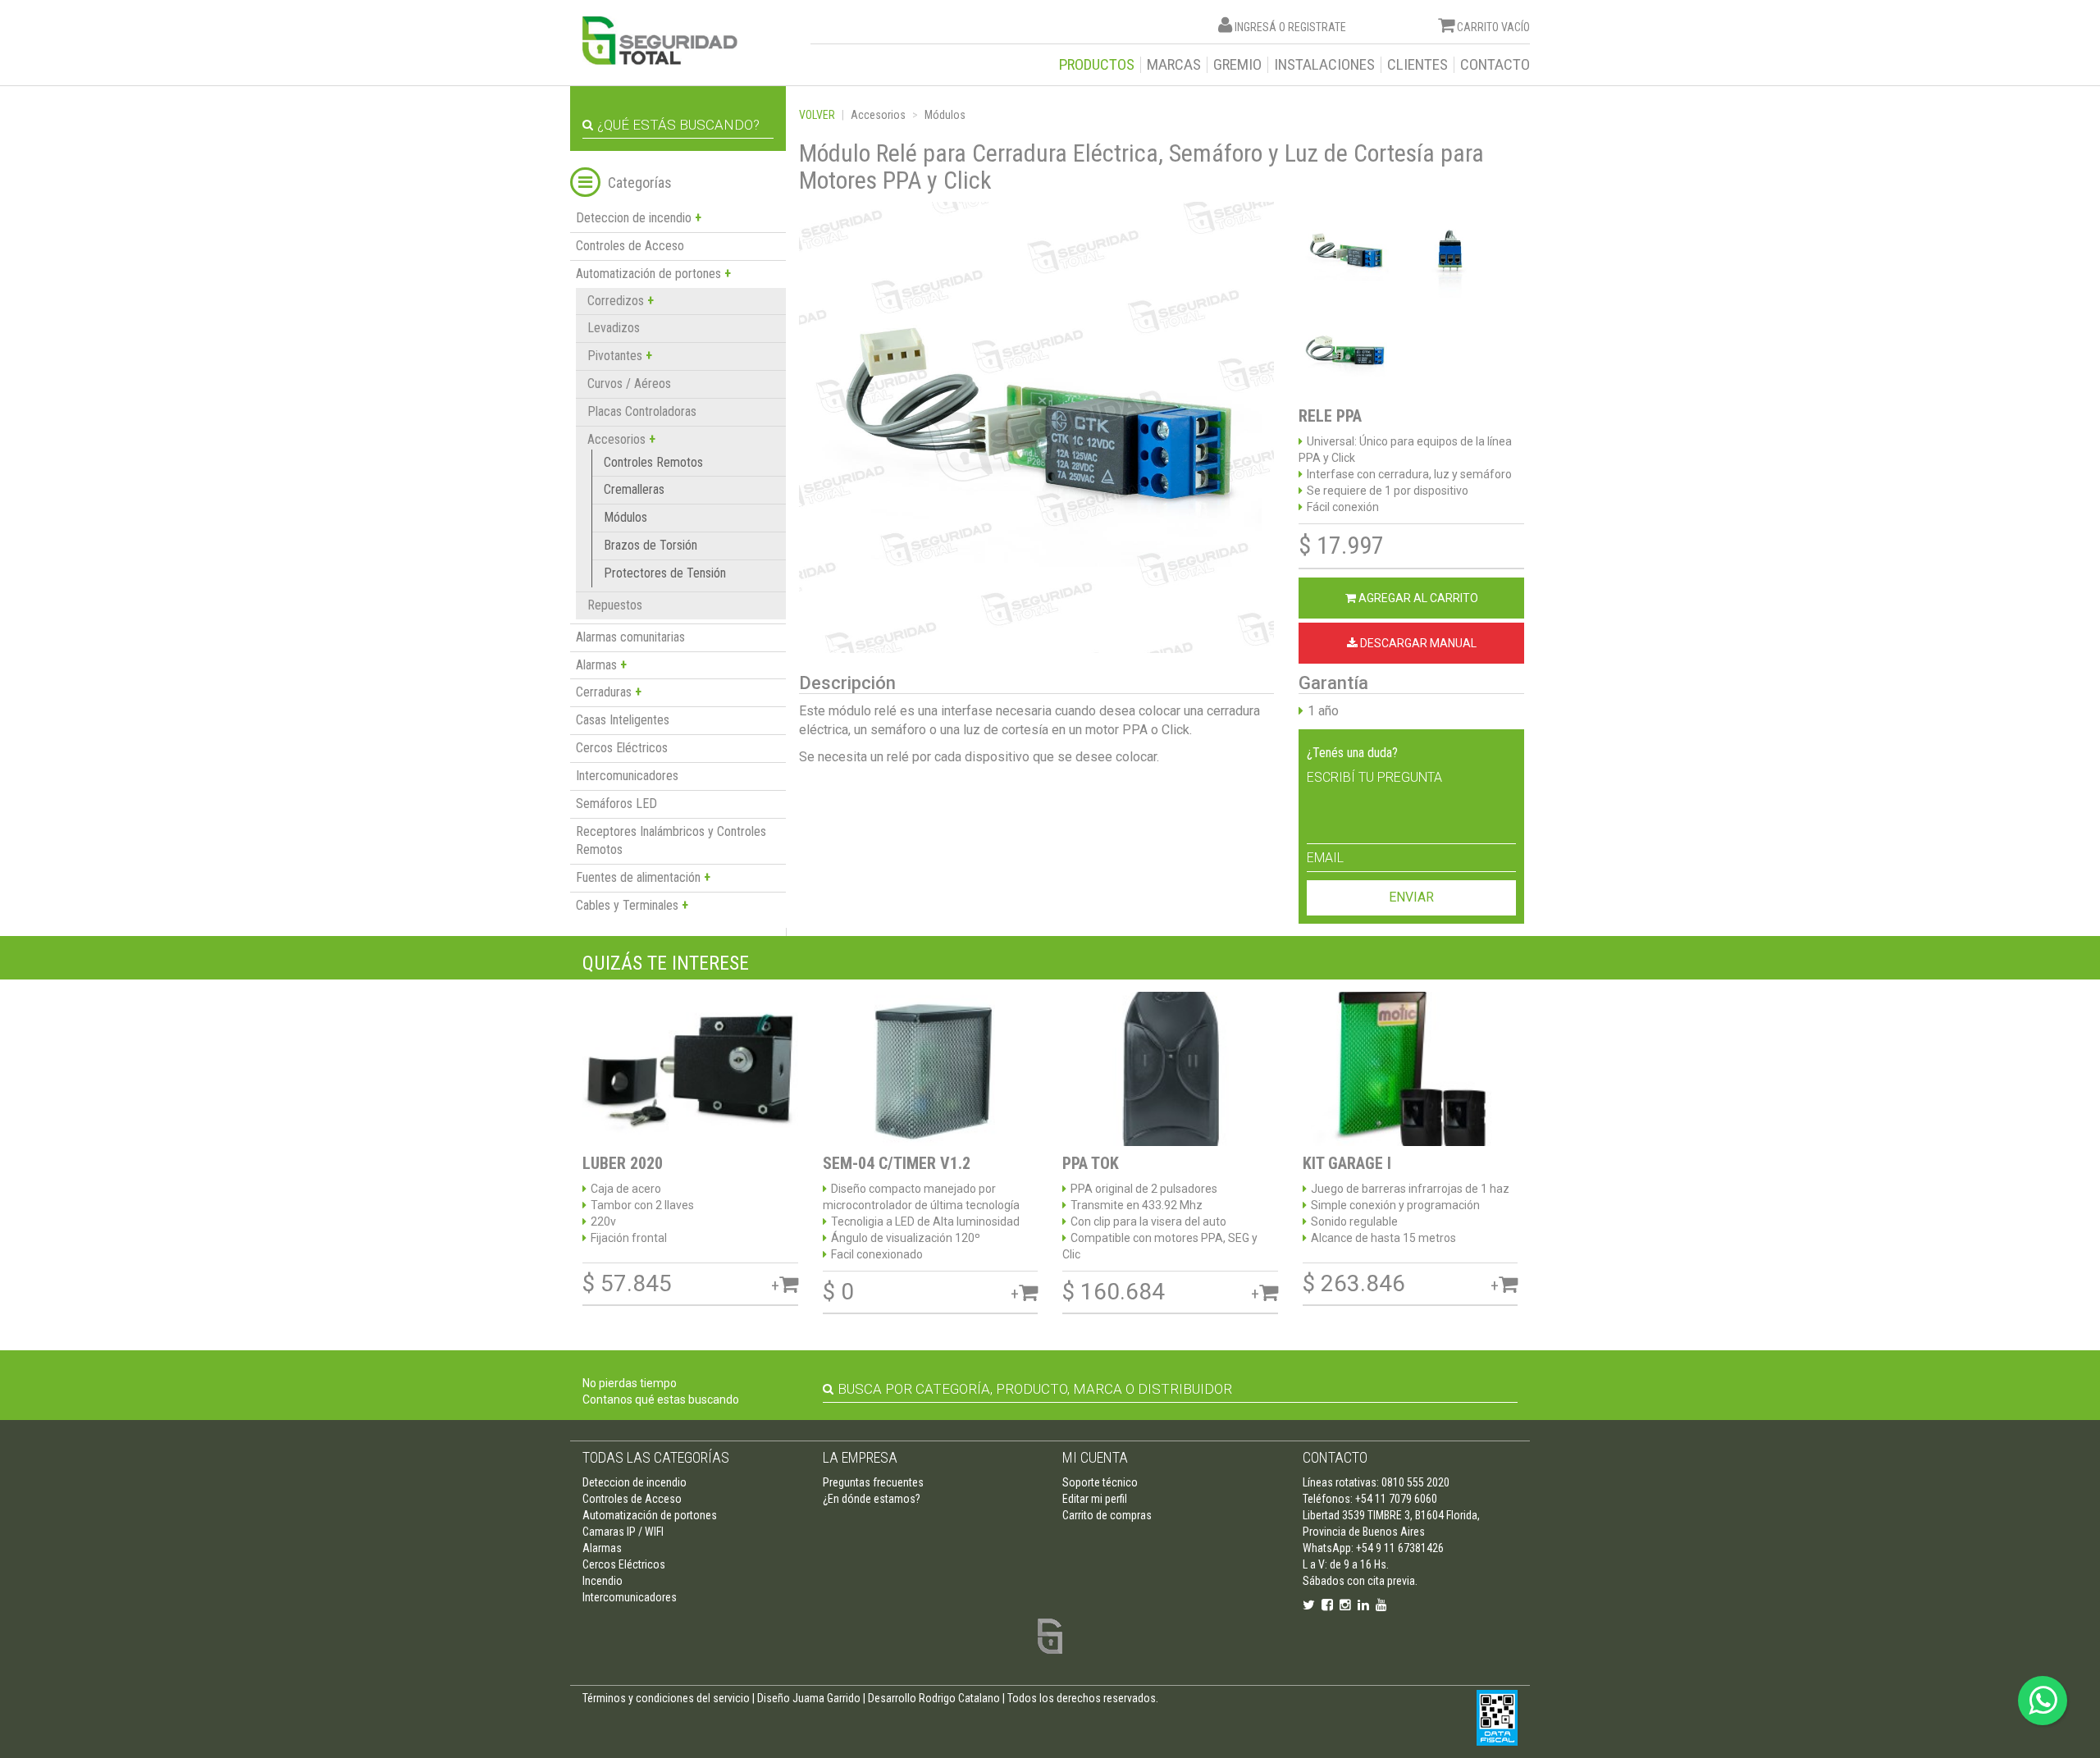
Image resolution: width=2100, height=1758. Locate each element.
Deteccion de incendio (635, 1482)
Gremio (1237, 65)
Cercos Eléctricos (622, 748)
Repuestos (615, 605)
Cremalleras (634, 489)
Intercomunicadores (627, 776)
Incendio (603, 1581)
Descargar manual (1417, 643)
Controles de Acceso (630, 246)
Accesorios (878, 115)
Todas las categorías (656, 1457)
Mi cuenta (1095, 1457)
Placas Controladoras (642, 411)
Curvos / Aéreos (629, 384)
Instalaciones (1324, 65)
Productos (1097, 65)
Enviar (1411, 897)
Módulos (625, 517)
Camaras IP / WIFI (623, 1532)
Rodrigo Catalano (959, 1698)
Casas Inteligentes (623, 720)
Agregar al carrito (1417, 598)
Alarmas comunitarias (630, 637)
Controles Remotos (653, 462)
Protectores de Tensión (665, 573)
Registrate (1317, 27)
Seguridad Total (660, 41)
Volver (817, 115)
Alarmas (602, 1548)
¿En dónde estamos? (872, 1499)
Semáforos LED (616, 804)
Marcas (1174, 65)
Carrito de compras (1107, 1515)
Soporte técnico (1100, 1482)
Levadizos (614, 328)
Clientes (1417, 65)
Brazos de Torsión (651, 545)
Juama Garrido (826, 1698)
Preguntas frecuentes (873, 1482)
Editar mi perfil (1095, 1499)
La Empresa (860, 1457)
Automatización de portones (650, 1515)
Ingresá (1255, 27)
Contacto (1495, 65)
